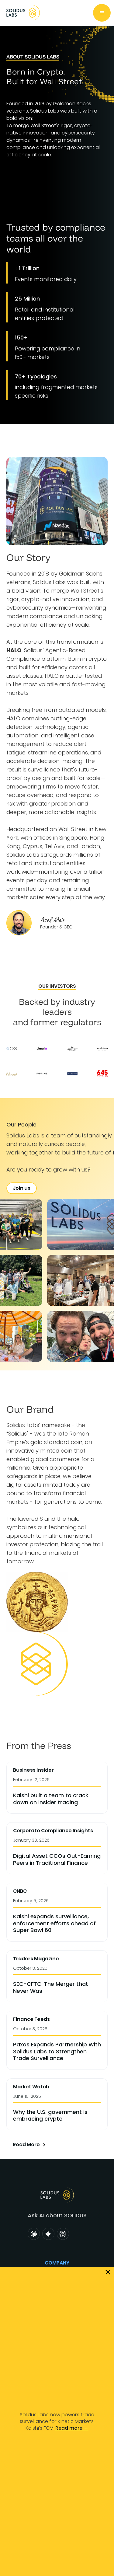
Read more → (72, 2428)
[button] (102, 13)
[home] (22, 13)
